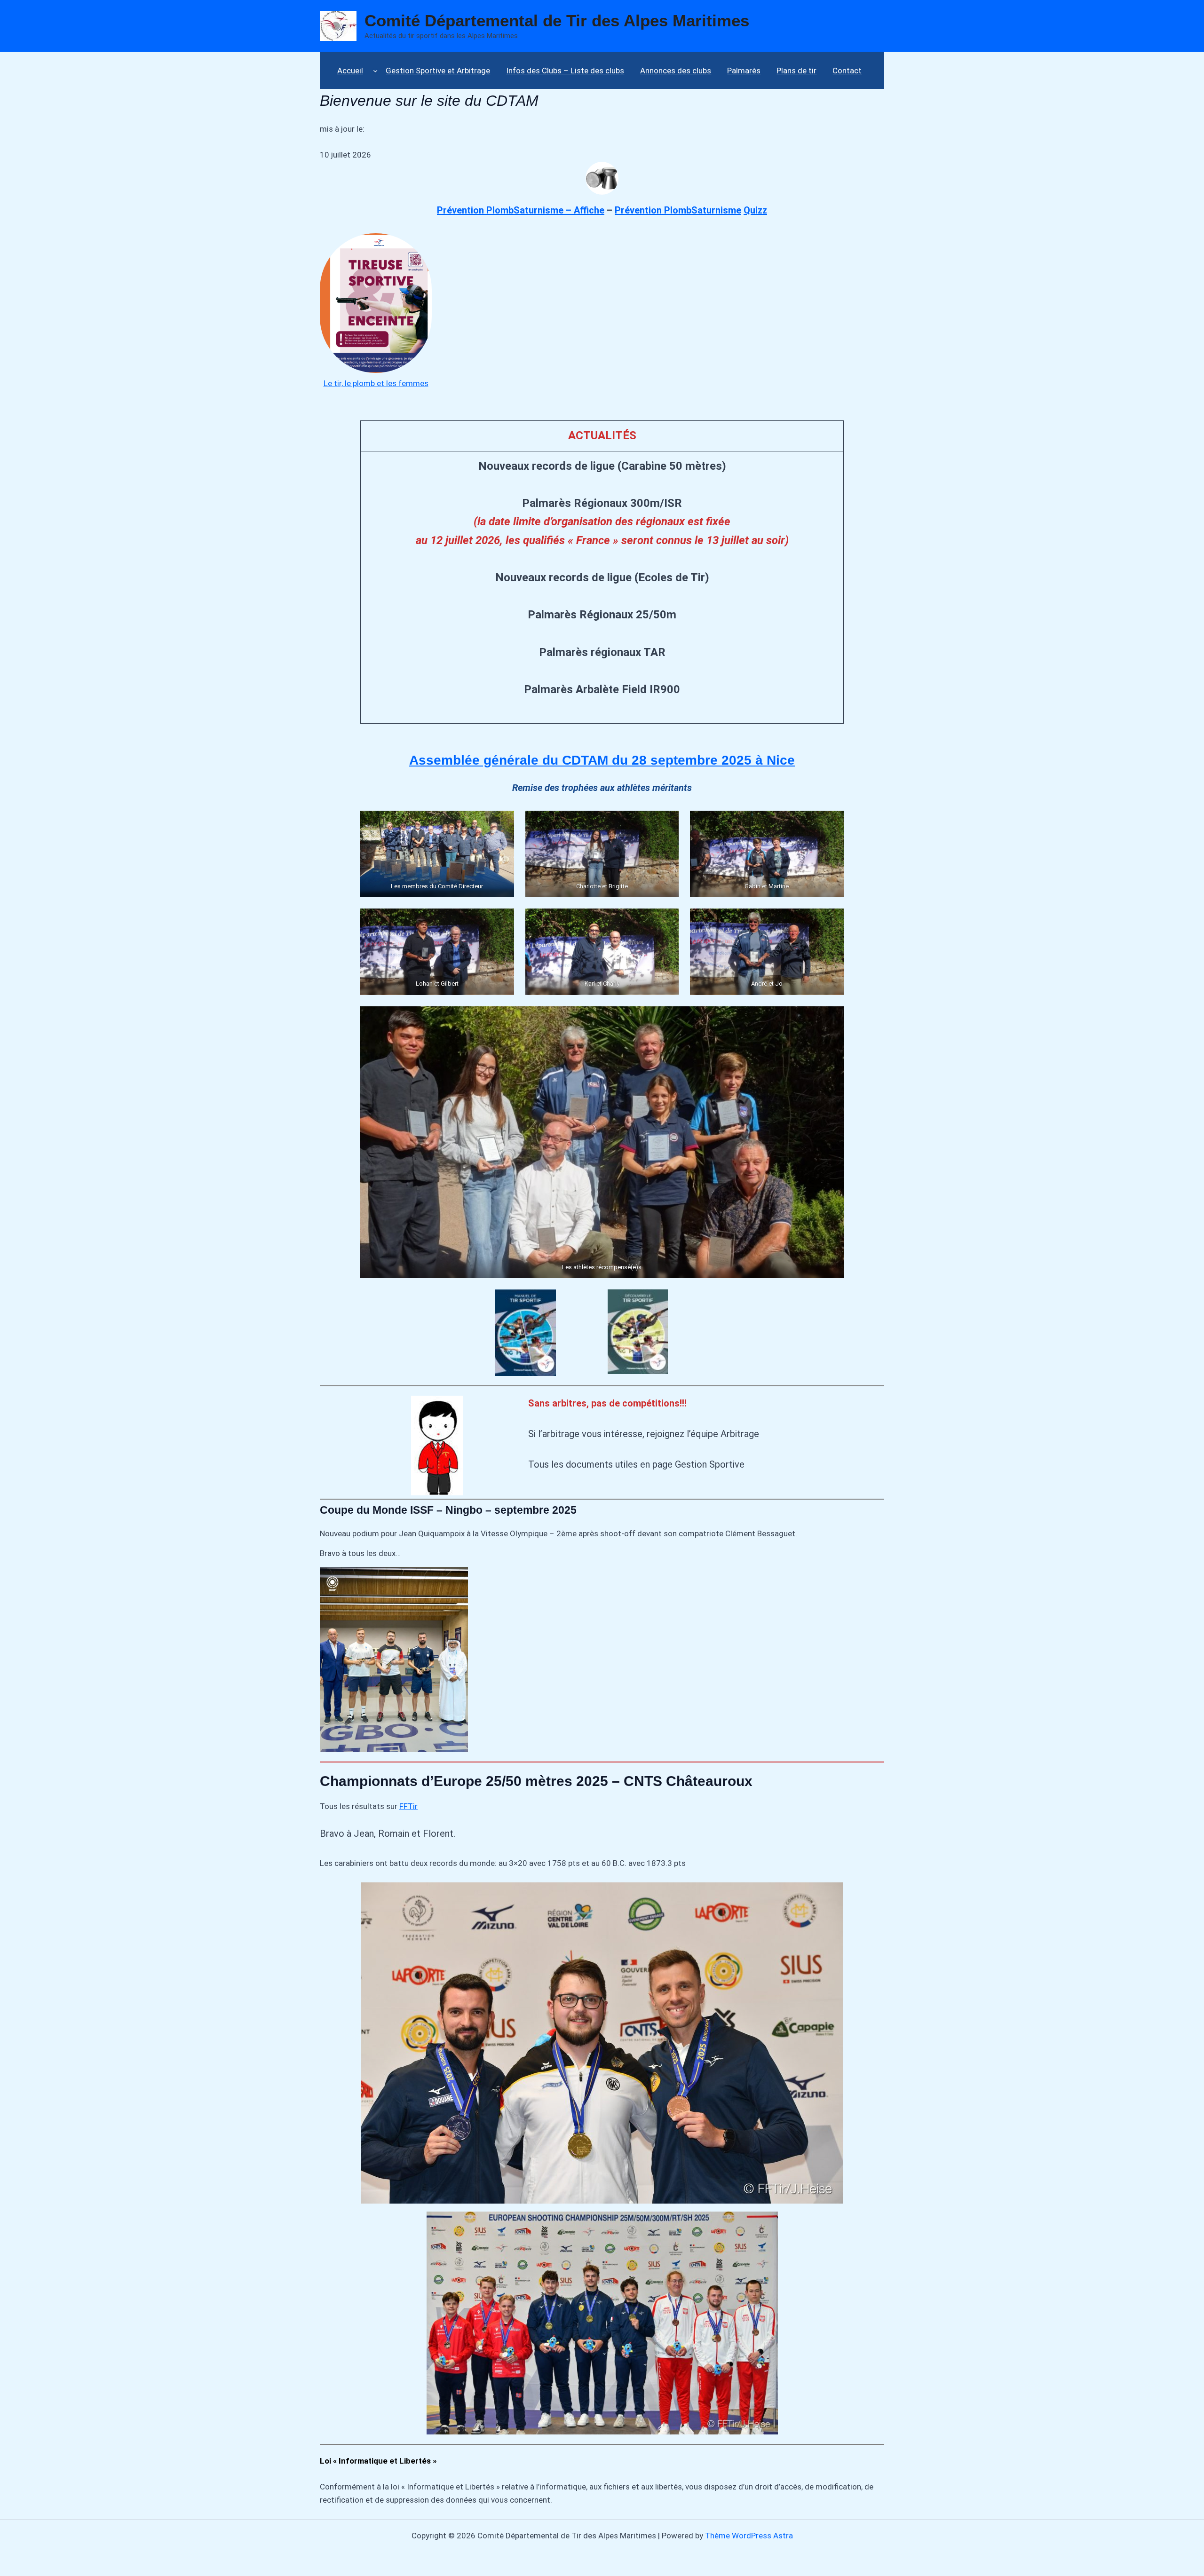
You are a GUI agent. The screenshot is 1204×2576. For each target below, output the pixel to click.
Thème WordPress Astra (749, 2536)
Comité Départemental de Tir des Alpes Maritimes (557, 20)
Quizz (755, 210)
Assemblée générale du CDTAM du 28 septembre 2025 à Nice (602, 760)
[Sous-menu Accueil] (375, 70)
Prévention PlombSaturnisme (678, 210)
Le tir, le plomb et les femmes (376, 383)
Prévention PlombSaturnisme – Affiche (521, 210)
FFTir (408, 1806)
